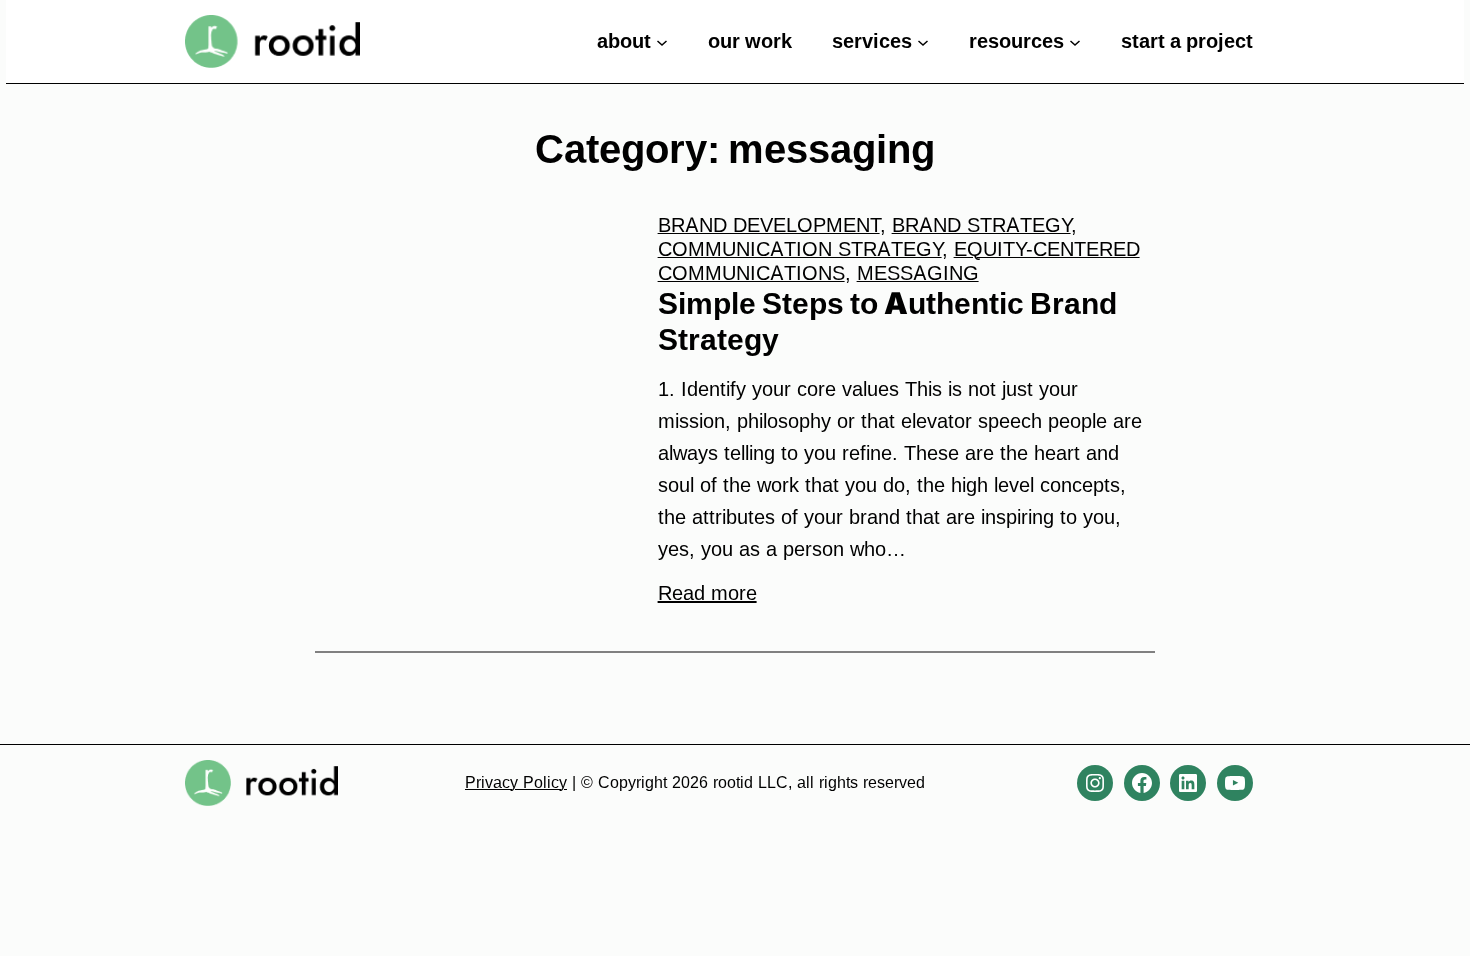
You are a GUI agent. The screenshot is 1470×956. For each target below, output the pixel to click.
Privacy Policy (516, 782)
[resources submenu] (1075, 41)
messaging (918, 273)
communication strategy (800, 249)
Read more (707, 593)
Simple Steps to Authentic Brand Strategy (887, 321)
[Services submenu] (923, 41)
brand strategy (981, 225)
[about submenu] (662, 41)
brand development (769, 225)
